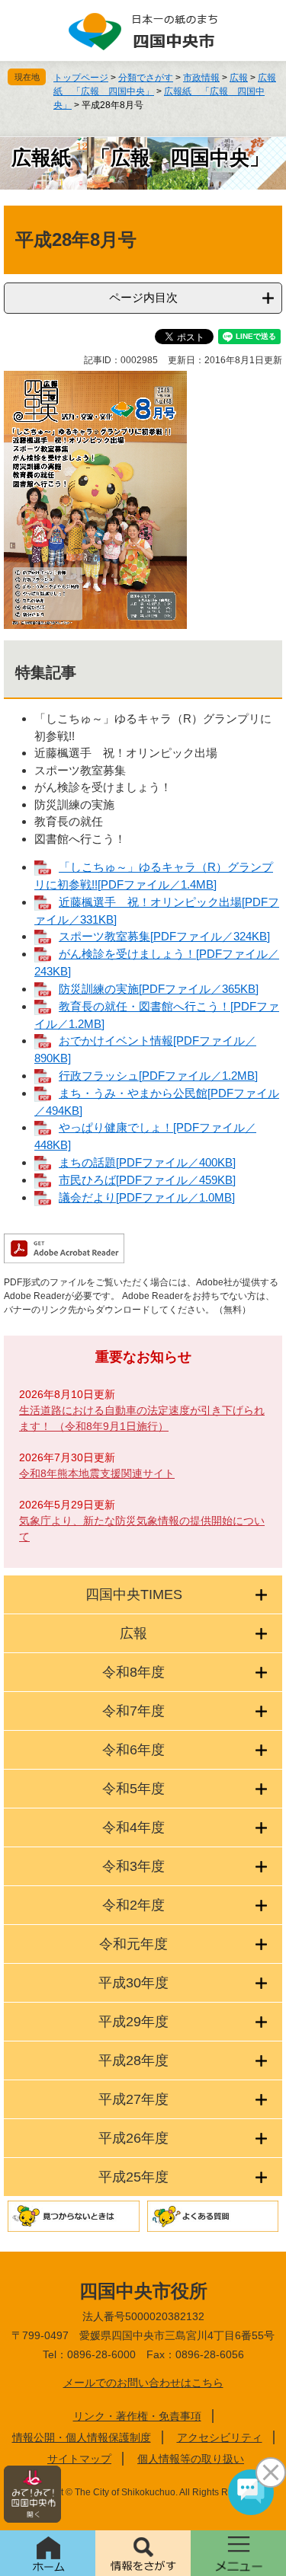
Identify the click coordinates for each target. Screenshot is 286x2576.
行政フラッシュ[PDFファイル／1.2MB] (158, 1076)
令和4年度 (133, 1827)
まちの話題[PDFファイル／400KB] (147, 1162)
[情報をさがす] (143, 2553)
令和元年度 (133, 1944)
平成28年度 (133, 2060)
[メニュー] (238, 2553)
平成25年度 (133, 2177)
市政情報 (201, 78)
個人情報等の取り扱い (191, 2459)
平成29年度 (133, 2022)
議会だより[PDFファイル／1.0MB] (147, 1197)
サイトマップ (79, 2459)
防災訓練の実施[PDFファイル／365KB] (159, 989)
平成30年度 (133, 1983)
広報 (239, 78)
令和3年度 (133, 1866)
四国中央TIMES (134, 1594)
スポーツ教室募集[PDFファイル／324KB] (164, 936)
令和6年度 (133, 1750)
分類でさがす (146, 78)
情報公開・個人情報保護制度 (82, 2437)
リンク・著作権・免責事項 (137, 2416)
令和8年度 (133, 1672)
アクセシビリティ (220, 2437)
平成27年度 (133, 2099)
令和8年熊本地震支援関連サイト (97, 1473)
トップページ (81, 78)
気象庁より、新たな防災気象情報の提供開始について (142, 1529)
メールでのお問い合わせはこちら (143, 2383)
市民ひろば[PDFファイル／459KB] (147, 1180)
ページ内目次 (143, 297)
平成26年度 (133, 2138)
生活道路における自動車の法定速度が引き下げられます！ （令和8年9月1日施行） (142, 1418)
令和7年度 (133, 1711)
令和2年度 (133, 1905)
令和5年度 (133, 1789)
